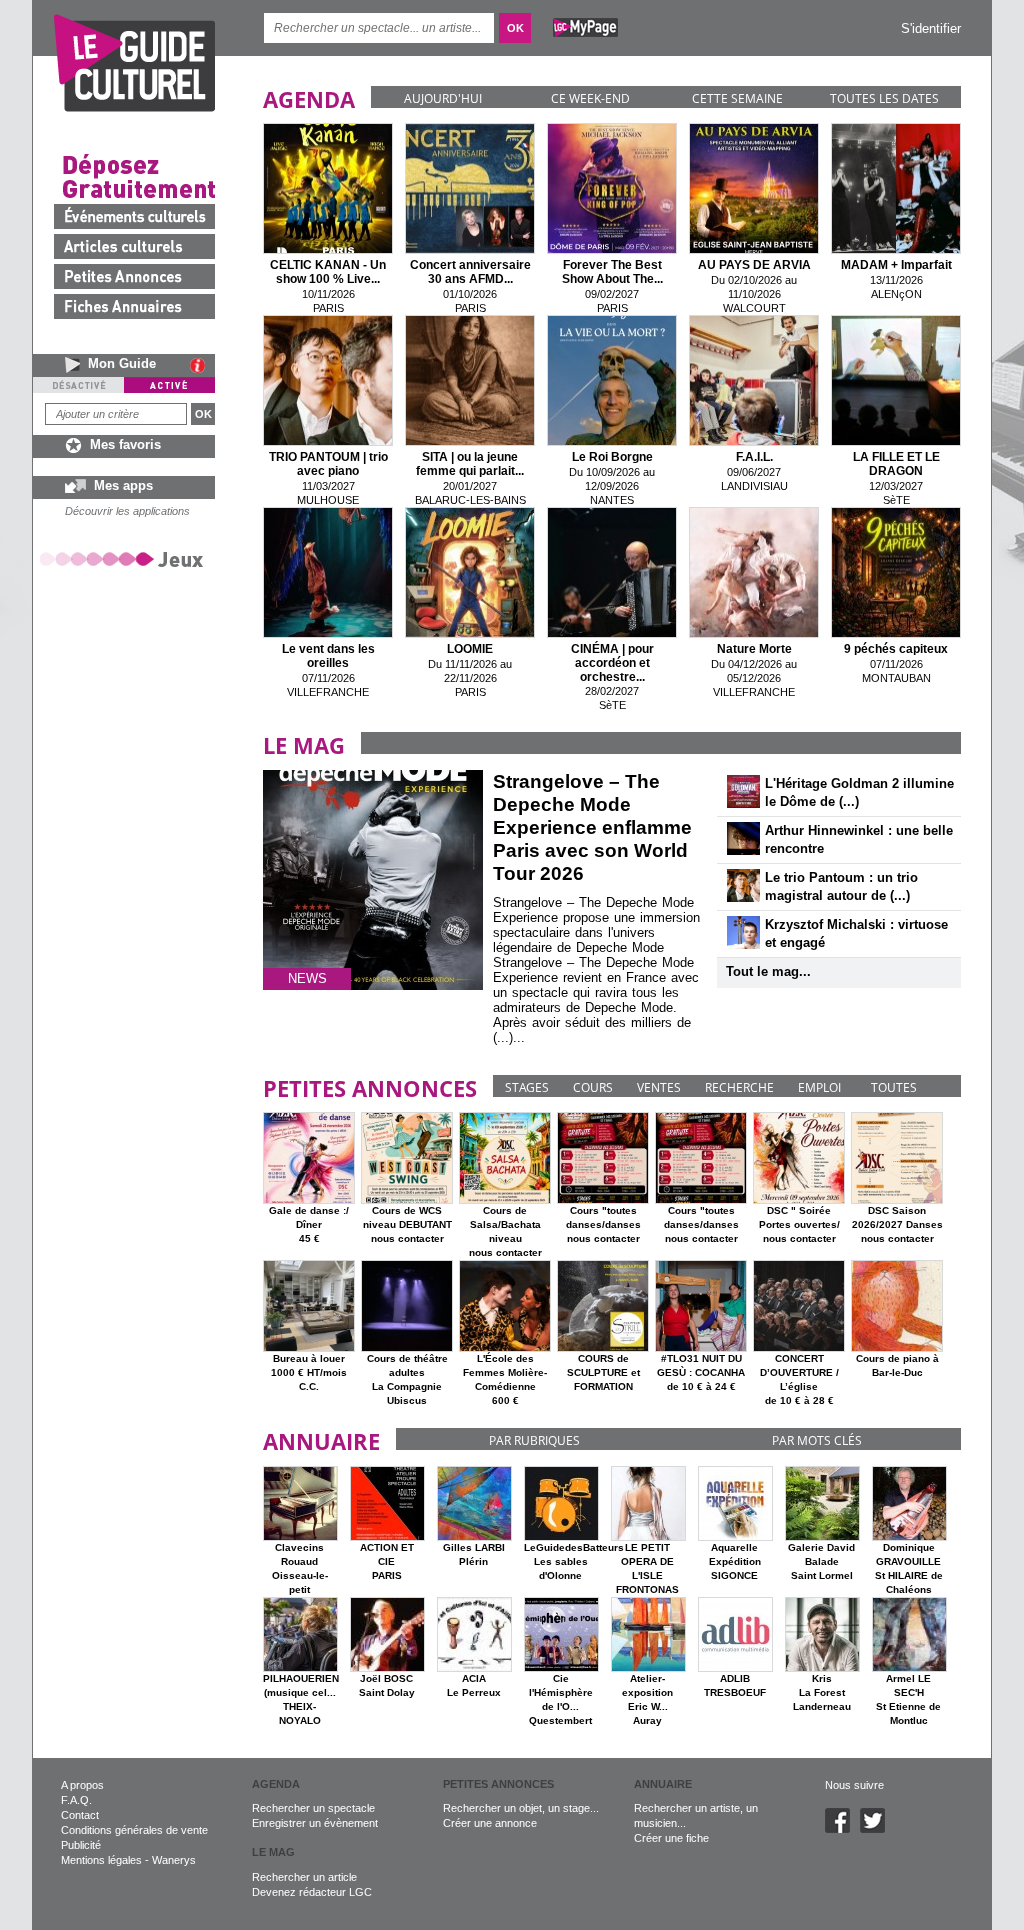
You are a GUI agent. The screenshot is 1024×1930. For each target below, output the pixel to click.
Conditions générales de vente (134, 1830)
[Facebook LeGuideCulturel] (842, 1829)
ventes (659, 1087)
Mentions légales (101, 1860)
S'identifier (931, 28)
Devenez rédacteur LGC (312, 1892)
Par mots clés (817, 1440)
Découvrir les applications (127, 511)
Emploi (819, 1087)
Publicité (81, 1845)
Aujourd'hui (443, 98)
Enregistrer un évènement (315, 1823)
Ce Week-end (590, 98)
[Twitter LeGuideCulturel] (877, 1829)
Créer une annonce (490, 1823)
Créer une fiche (671, 1838)
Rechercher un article (304, 1877)
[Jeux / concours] (125, 558)
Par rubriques (534, 1440)
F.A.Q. (76, 1800)
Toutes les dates (884, 98)
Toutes (894, 1087)
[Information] (202, 365)
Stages (527, 1087)
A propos (82, 1785)
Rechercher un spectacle (313, 1808)
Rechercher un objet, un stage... (521, 1808)
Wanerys (174, 1860)
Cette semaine (737, 98)
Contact (80, 1815)
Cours (593, 1087)
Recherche (739, 1087)
